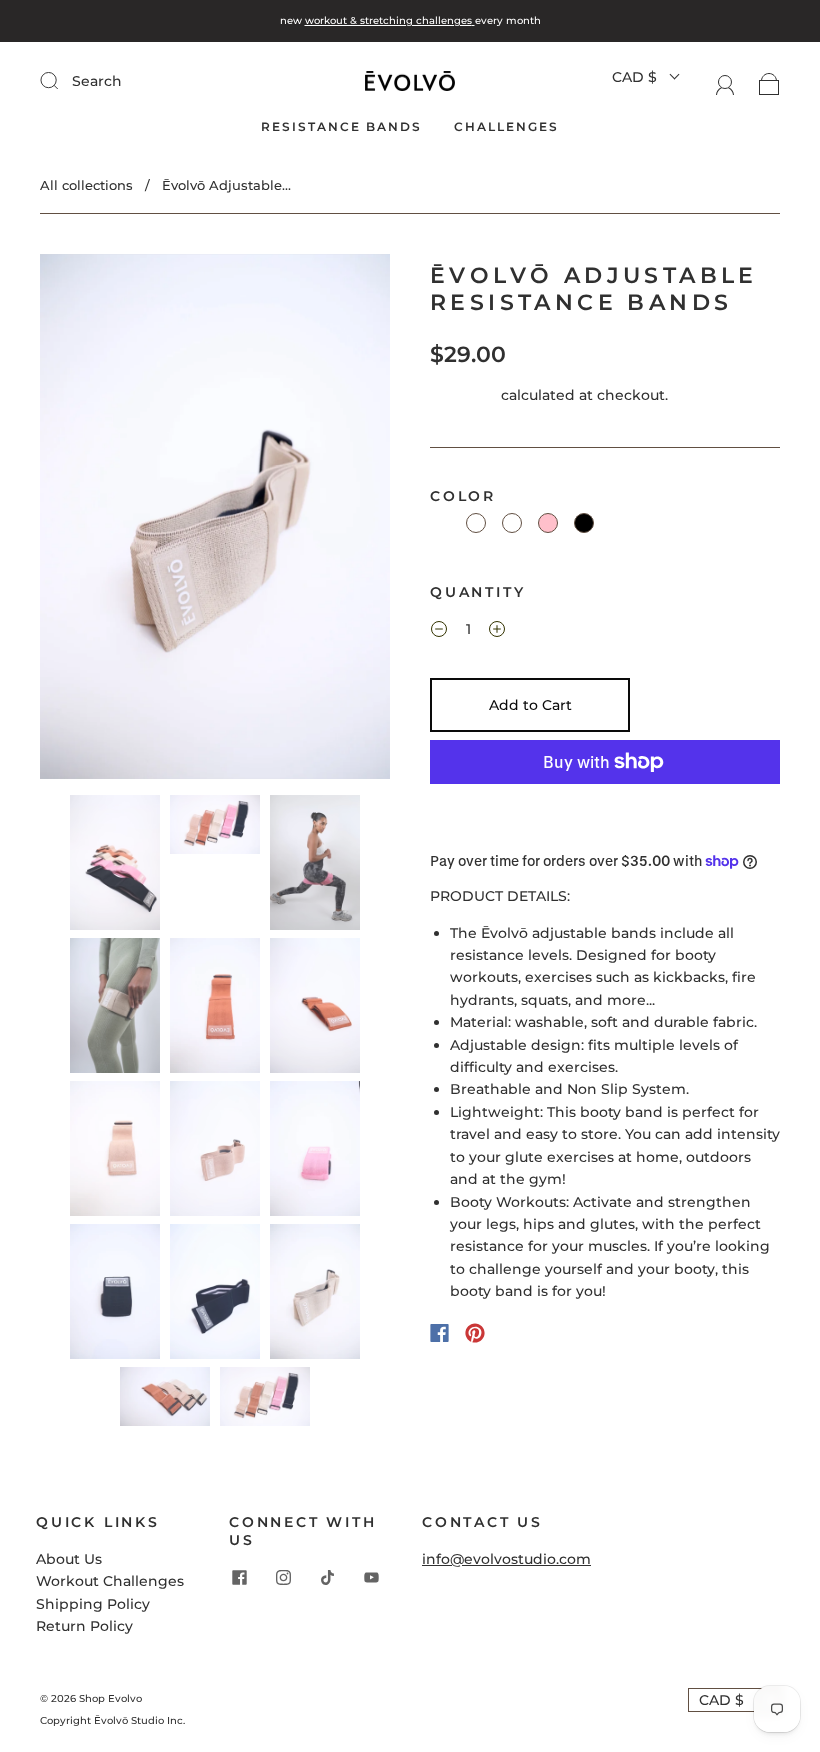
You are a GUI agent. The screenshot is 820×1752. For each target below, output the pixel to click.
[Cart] (769, 84)
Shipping (463, 395)
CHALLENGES (506, 126)
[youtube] (371, 1577)
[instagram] (283, 1577)
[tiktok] (327, 1577)
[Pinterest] (475, 1333)
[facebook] (239, 1577)
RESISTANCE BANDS (341, 126)
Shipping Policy (93, 1604)
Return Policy (84, 1626)
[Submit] (171, 81)
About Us (69, 1559)
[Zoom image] (215, 520)
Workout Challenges (110, 1581)
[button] (75, 520)
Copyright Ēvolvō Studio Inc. (112, 1720)
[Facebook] (439, 1333)
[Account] (725, 84)
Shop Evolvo (110, 1698)
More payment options (605, 809)
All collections (86, 185)
